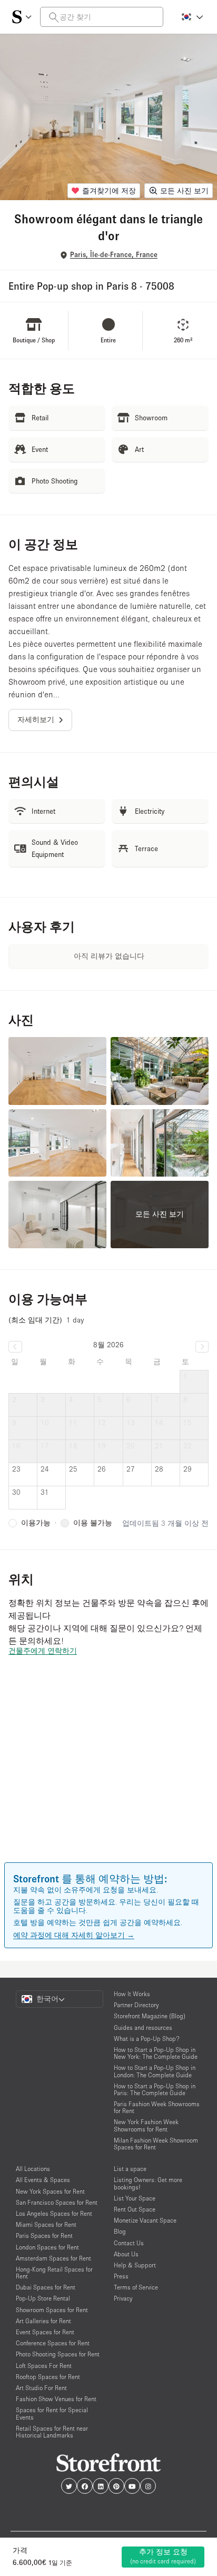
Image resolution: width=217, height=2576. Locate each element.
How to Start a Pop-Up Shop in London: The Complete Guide (155, 2071)
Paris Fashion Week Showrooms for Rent (157, 2107)
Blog (120, 2231)
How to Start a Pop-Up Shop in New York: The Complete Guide (156, 2053)
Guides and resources (143, 2027)
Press (121, 2276)
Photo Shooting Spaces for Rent (58, 2354)
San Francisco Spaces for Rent (57, 2202)
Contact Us (129, 2243)
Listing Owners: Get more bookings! (148, 2183)
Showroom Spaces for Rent (52, 2310)
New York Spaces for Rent (50, 2191)
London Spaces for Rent (47, 2247)
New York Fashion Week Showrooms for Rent (146, 2125)
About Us (126, 2254)
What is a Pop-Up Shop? (147, 2039)
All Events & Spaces (43, 2180)
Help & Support (135, 2265)
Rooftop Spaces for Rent (48, 2377)
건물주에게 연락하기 (43, 1651)
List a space (130, 2169)
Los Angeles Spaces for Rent (54, 2213)
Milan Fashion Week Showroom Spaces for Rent (156, 2144)
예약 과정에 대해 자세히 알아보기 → (74, 1935)
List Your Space (135, 2198)
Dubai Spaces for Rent (46, 2287)
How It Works (132, 1994)
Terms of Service (136, 2287)
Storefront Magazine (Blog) (150, 2016)
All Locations (33, 2169)
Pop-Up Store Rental (43, 2298)
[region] (108, 1774)
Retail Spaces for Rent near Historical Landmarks (52, 2432)
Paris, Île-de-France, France (114, 255)
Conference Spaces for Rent (53, 2343)
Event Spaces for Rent (45, 2332)
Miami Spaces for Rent (46, 2224)
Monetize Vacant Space (145, 2220)
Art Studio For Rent (41, 2388)
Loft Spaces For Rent (44, 2366)
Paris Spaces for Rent (44, 2236)
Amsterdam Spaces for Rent (53, 2258)
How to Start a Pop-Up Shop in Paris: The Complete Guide (155, 2089)
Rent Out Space (135, 2209)
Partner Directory (136, 2005)
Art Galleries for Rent (43, 2321)
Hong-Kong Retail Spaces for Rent (54, 2273)
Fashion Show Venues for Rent (56, 2399)
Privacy (123, 2298)
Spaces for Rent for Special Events (52, 2413)
